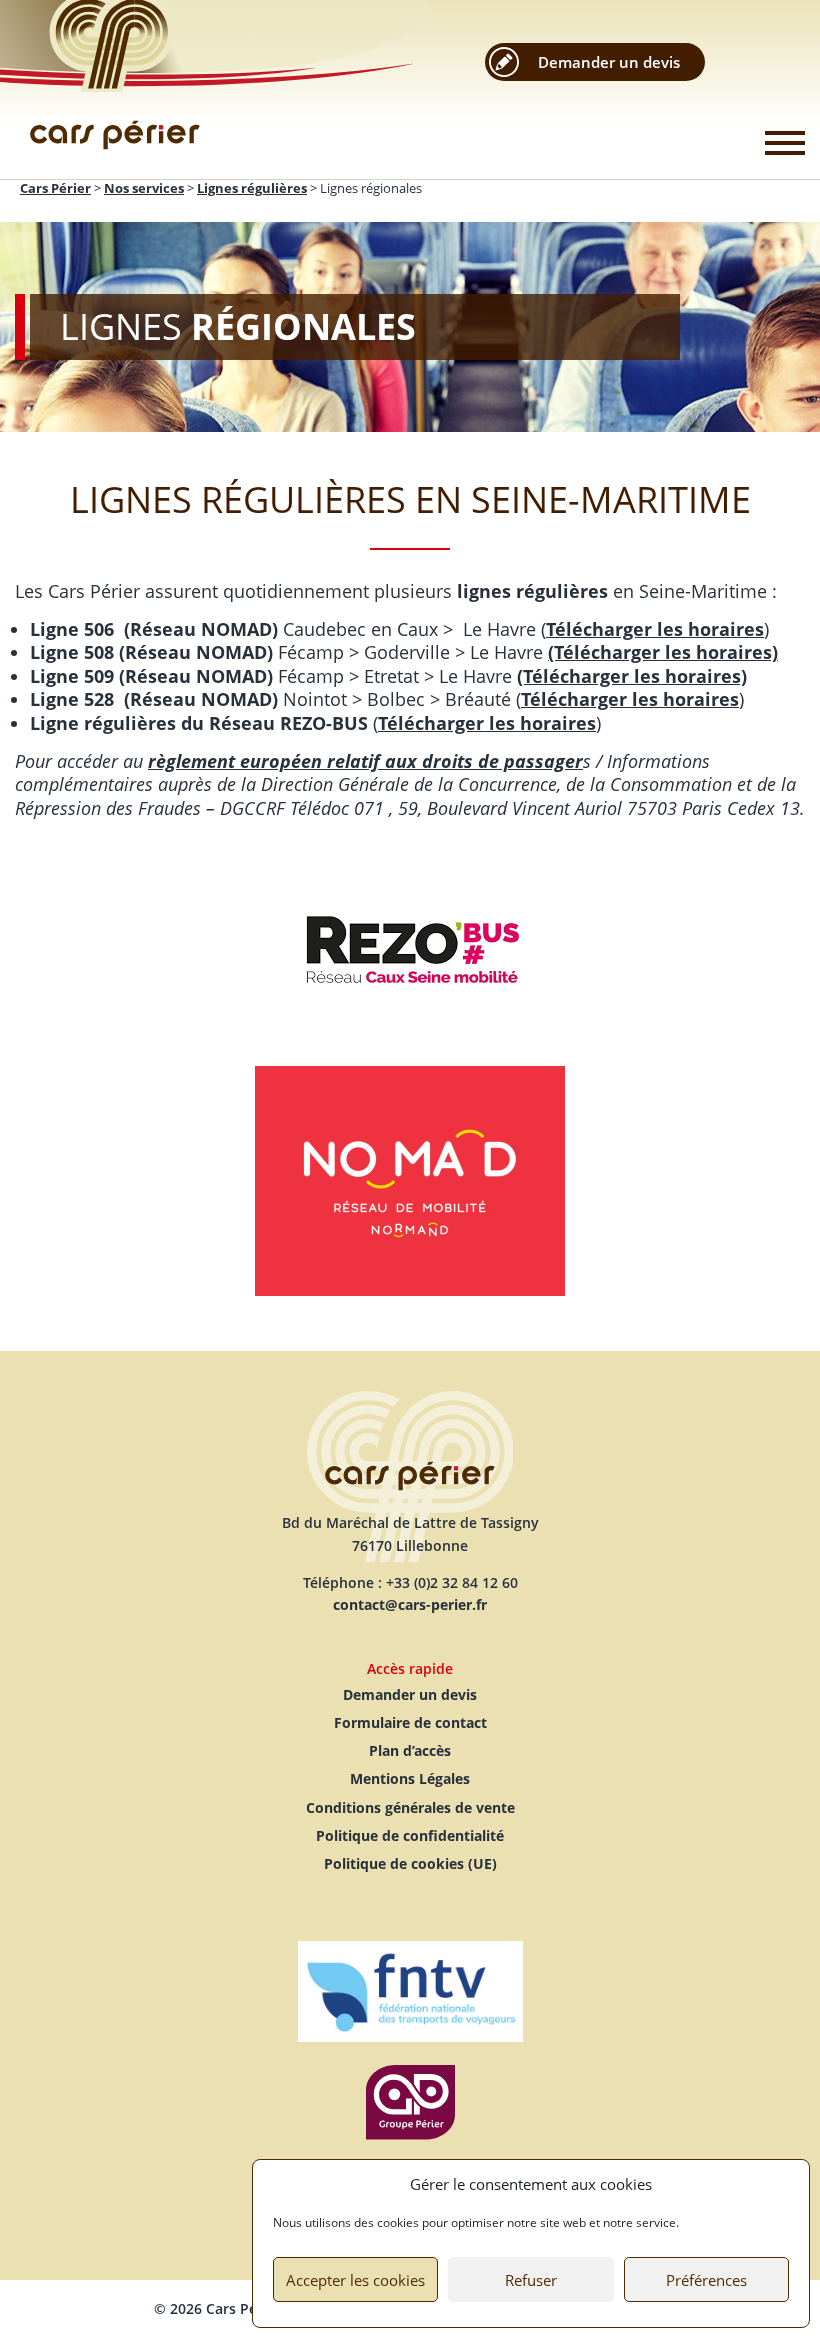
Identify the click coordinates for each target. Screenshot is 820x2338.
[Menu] (785, 143)
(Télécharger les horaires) (663, 652)
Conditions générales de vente (410, 1807)
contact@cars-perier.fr (410, 1604)
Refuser (531, 2280)
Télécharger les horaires (655, 629)
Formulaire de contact (410, 1722)
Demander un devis (609, 62)
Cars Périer (115, 90)
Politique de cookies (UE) (410, 1863)
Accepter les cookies (355, 2280)
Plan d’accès (410, 1750)
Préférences (706, 2280)
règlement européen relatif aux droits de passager (365, 761)
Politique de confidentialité (410, 1835)
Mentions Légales (410, 1778)
